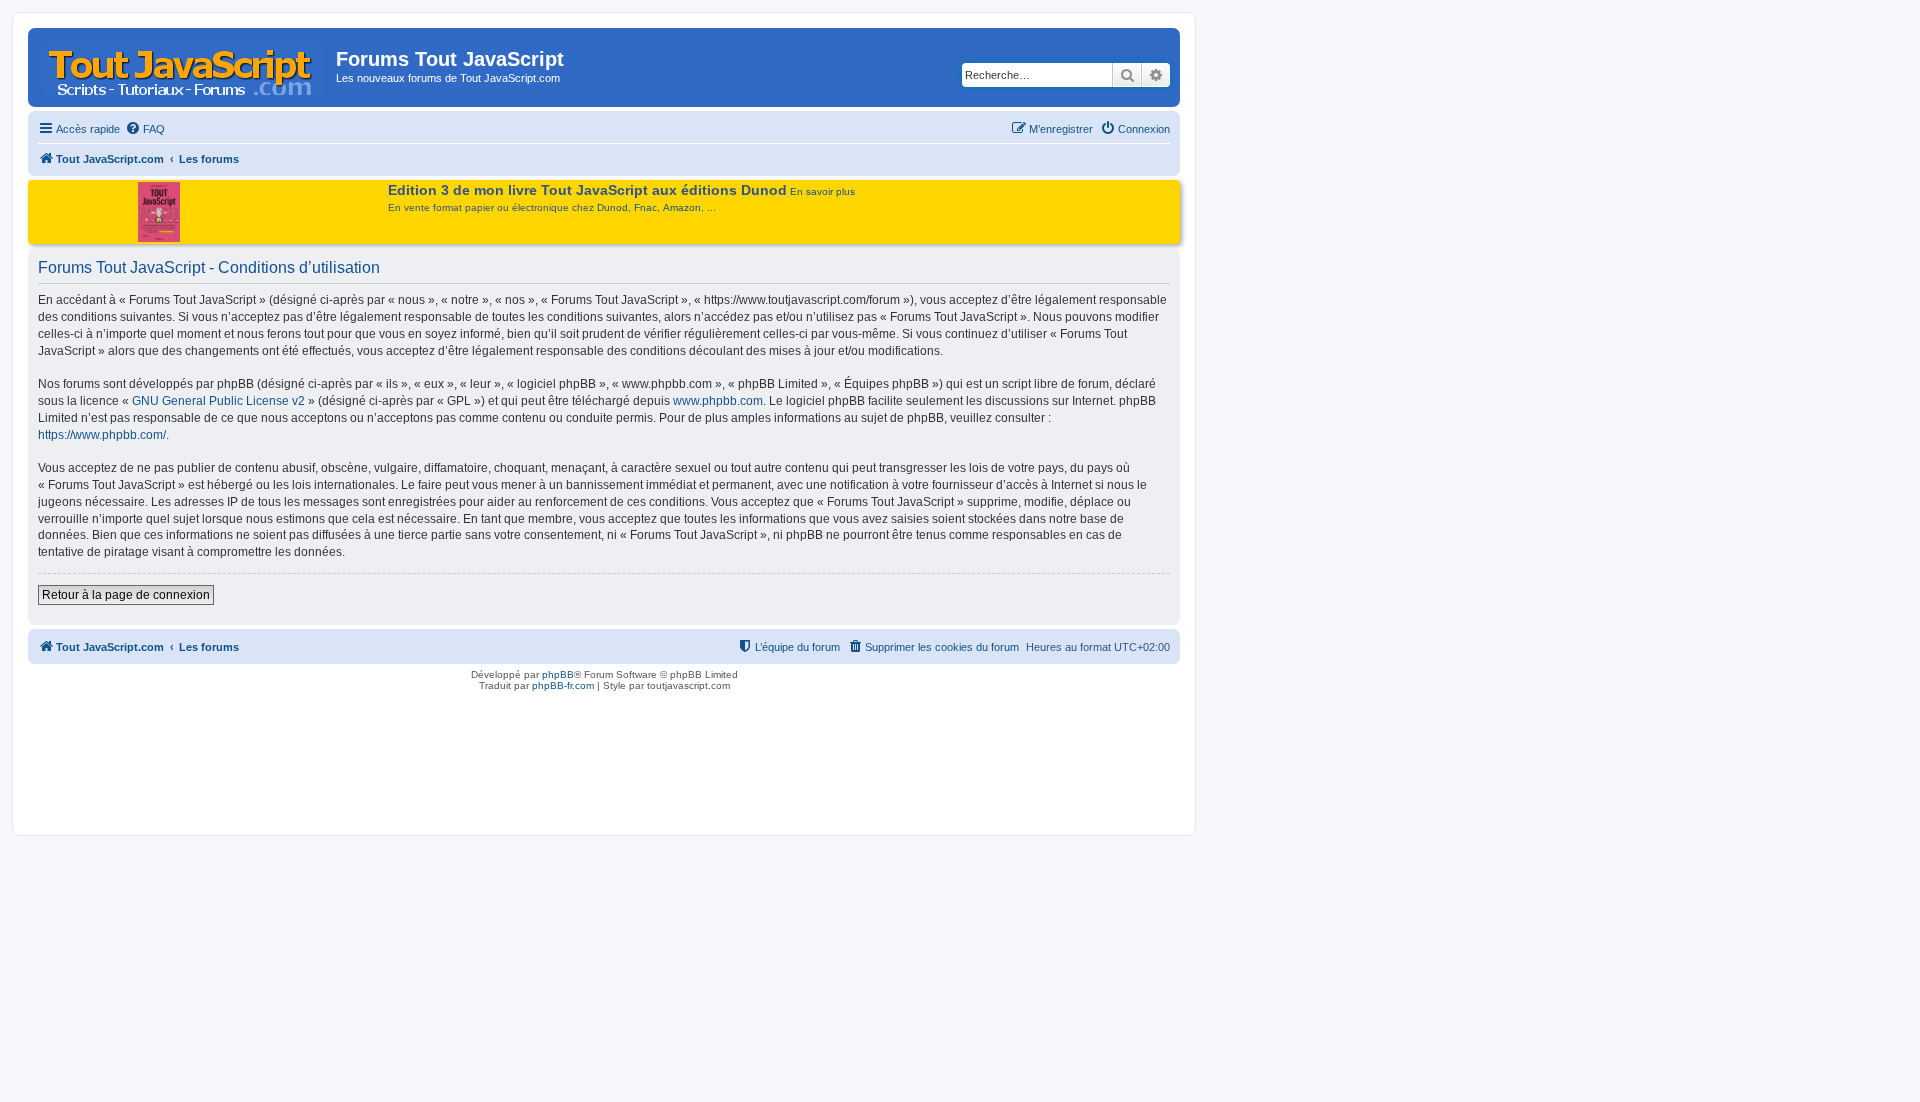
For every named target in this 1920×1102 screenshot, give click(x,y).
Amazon (682, 207)
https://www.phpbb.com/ (102, 435)
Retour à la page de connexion (126, 595)
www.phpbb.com (718, 401)
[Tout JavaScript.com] (184, 65)
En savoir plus (822, 191)
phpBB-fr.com (563, 685)
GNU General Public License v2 (218, 401)
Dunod (612, 207)
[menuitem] (145, 129)
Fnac (645, 207)
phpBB (558, 674)
